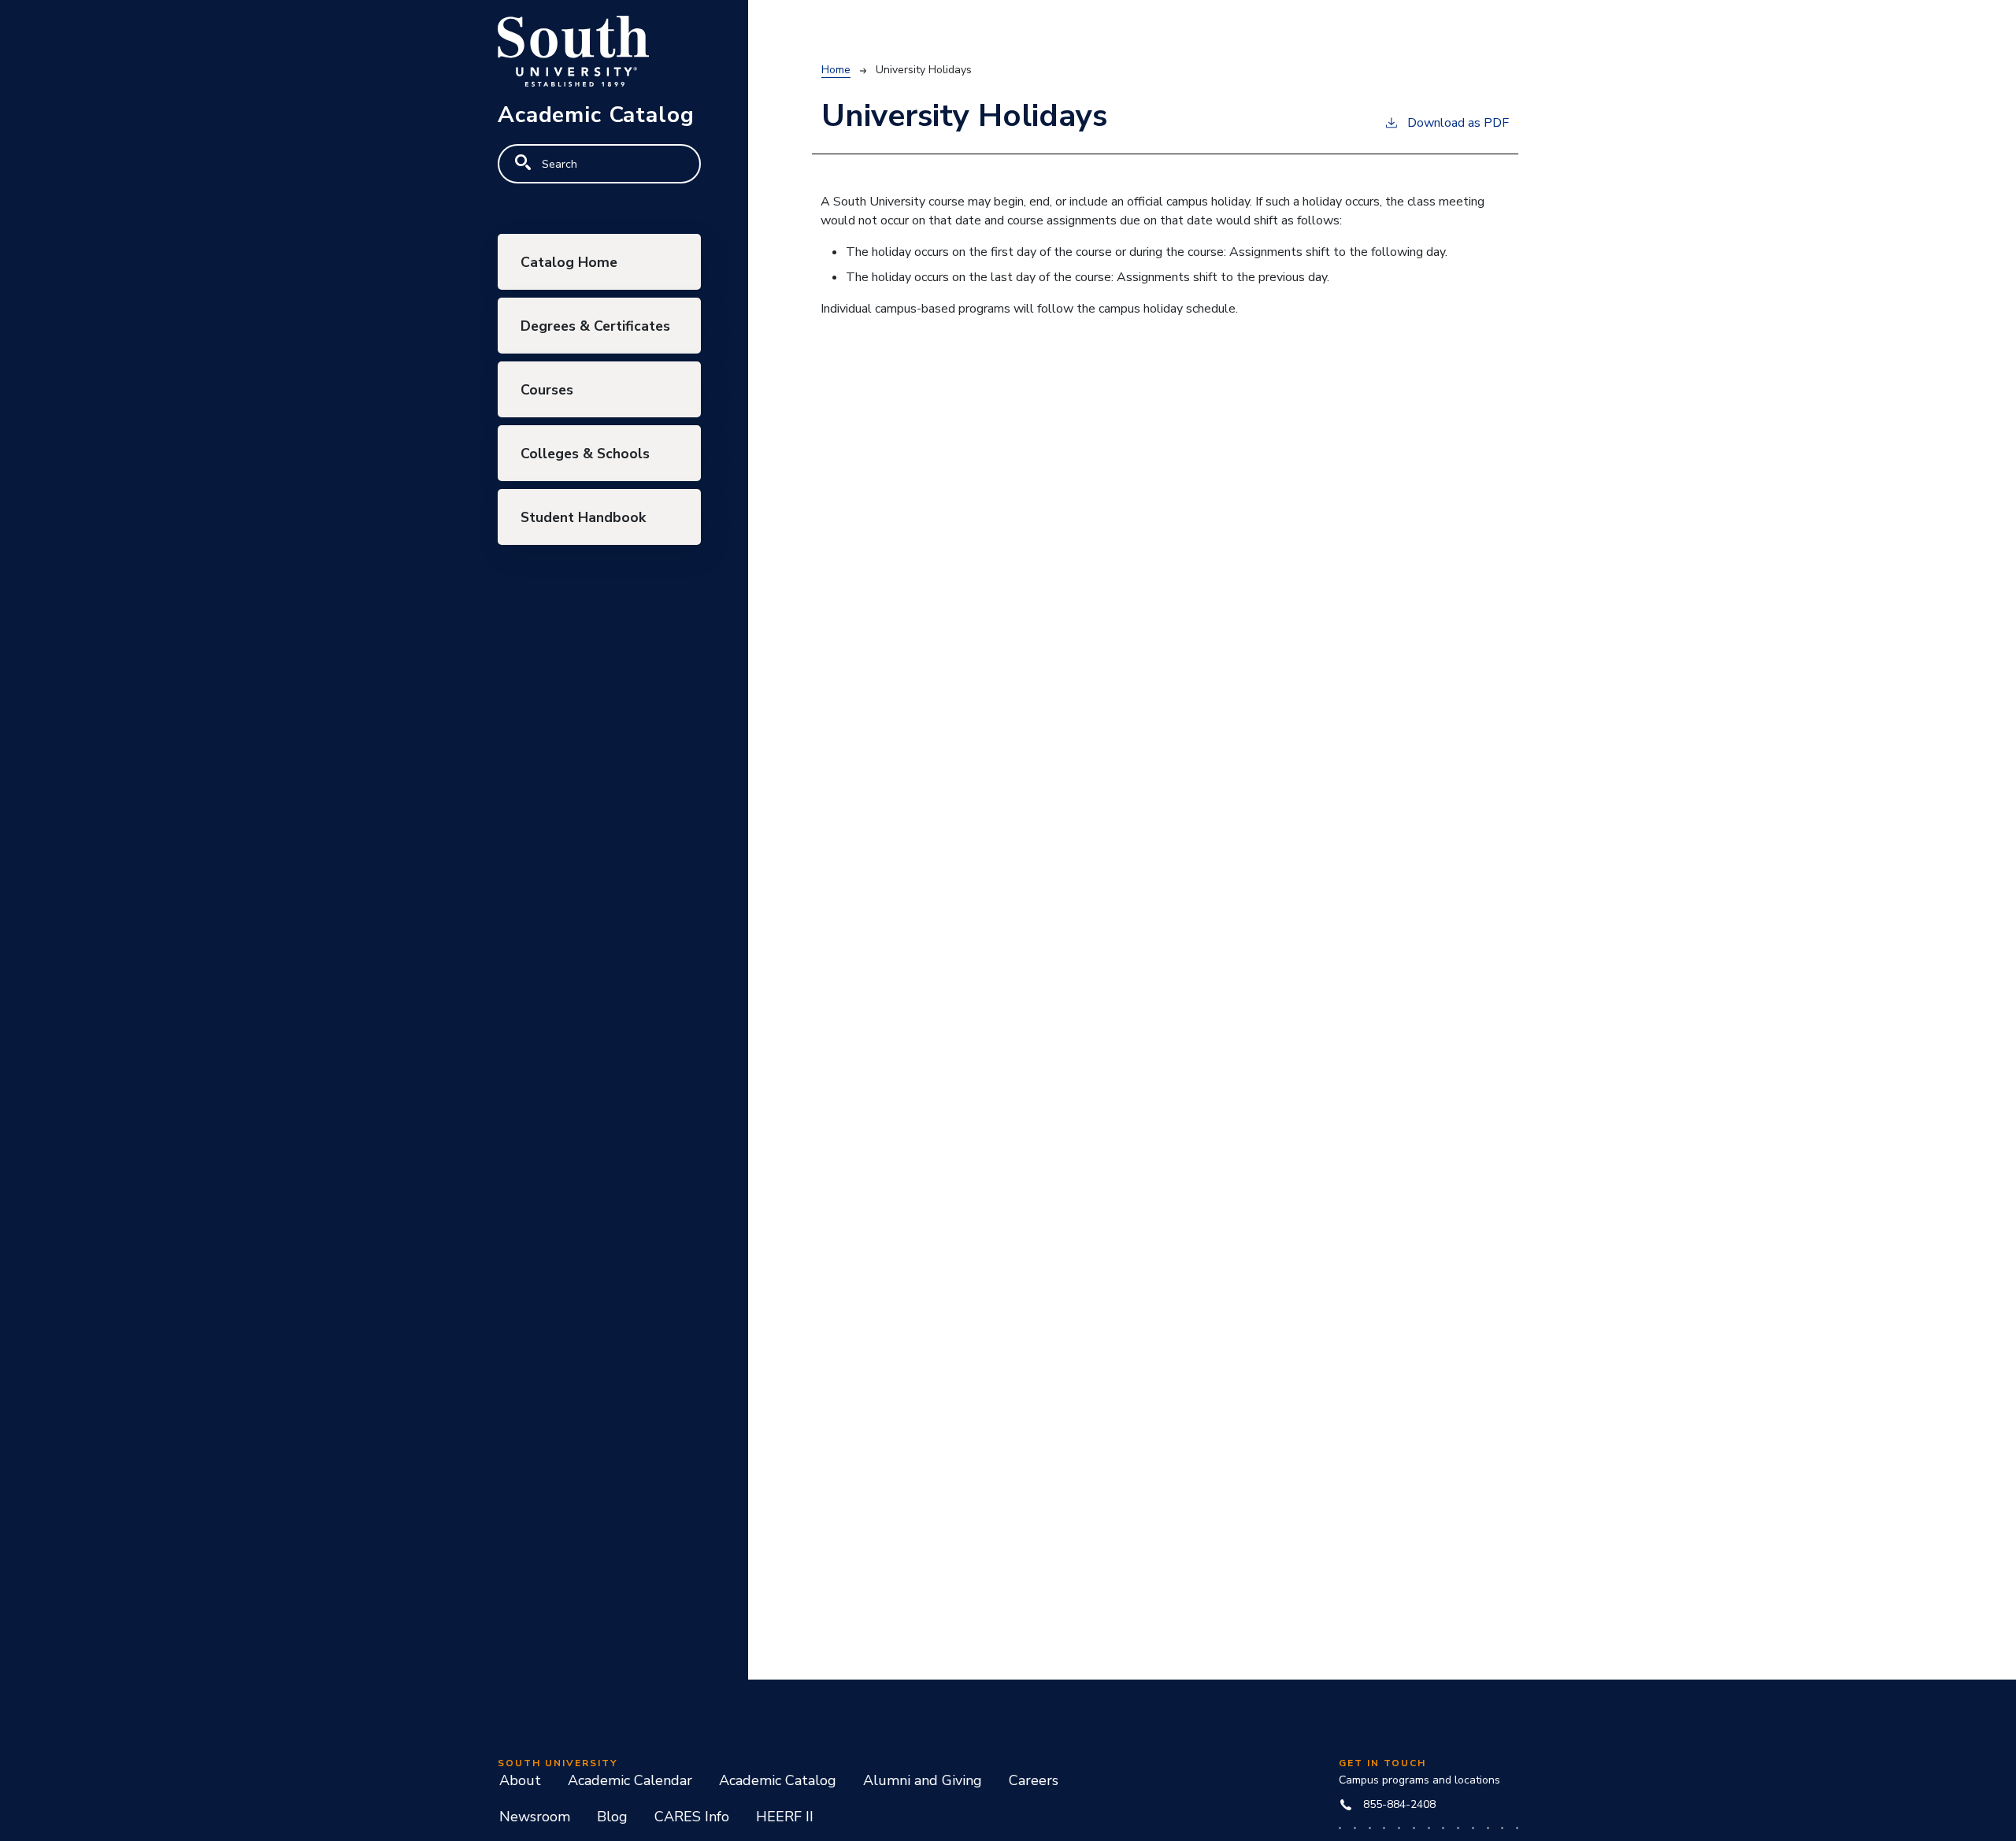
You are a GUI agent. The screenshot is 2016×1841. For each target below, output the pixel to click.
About (520, 1780)
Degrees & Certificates (595, 326)
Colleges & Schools (585, 454)
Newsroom (535, 1817)
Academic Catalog (778, 1780)
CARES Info (692, 1817)
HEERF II (785, 1817)
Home (836, 70)
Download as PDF (1458, 123)
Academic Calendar (630, 1780)
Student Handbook (583, 517)
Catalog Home (569, 262)
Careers (1034, 1780)
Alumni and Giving (923, 1780)
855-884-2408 (1399, 1804)
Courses (547, 390)
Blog (612, 1817)
